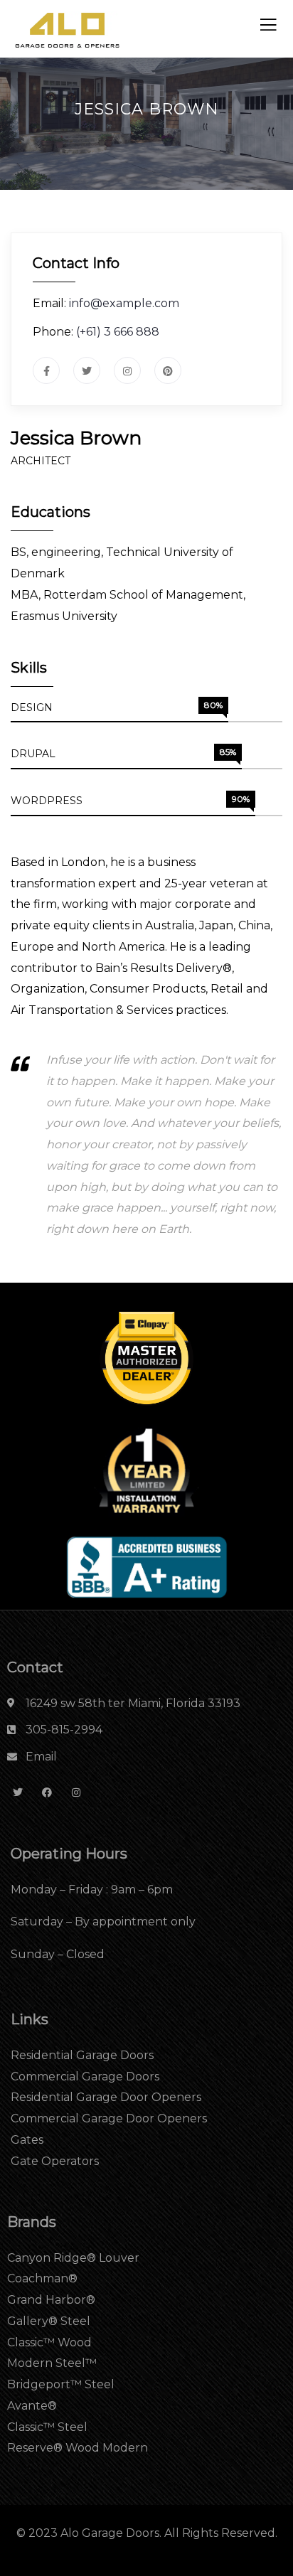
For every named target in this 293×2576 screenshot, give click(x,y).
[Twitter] (18, 1793)
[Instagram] (76, 1793)
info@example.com (124, 303)
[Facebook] (47, 1793)
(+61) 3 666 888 (118, 332)
